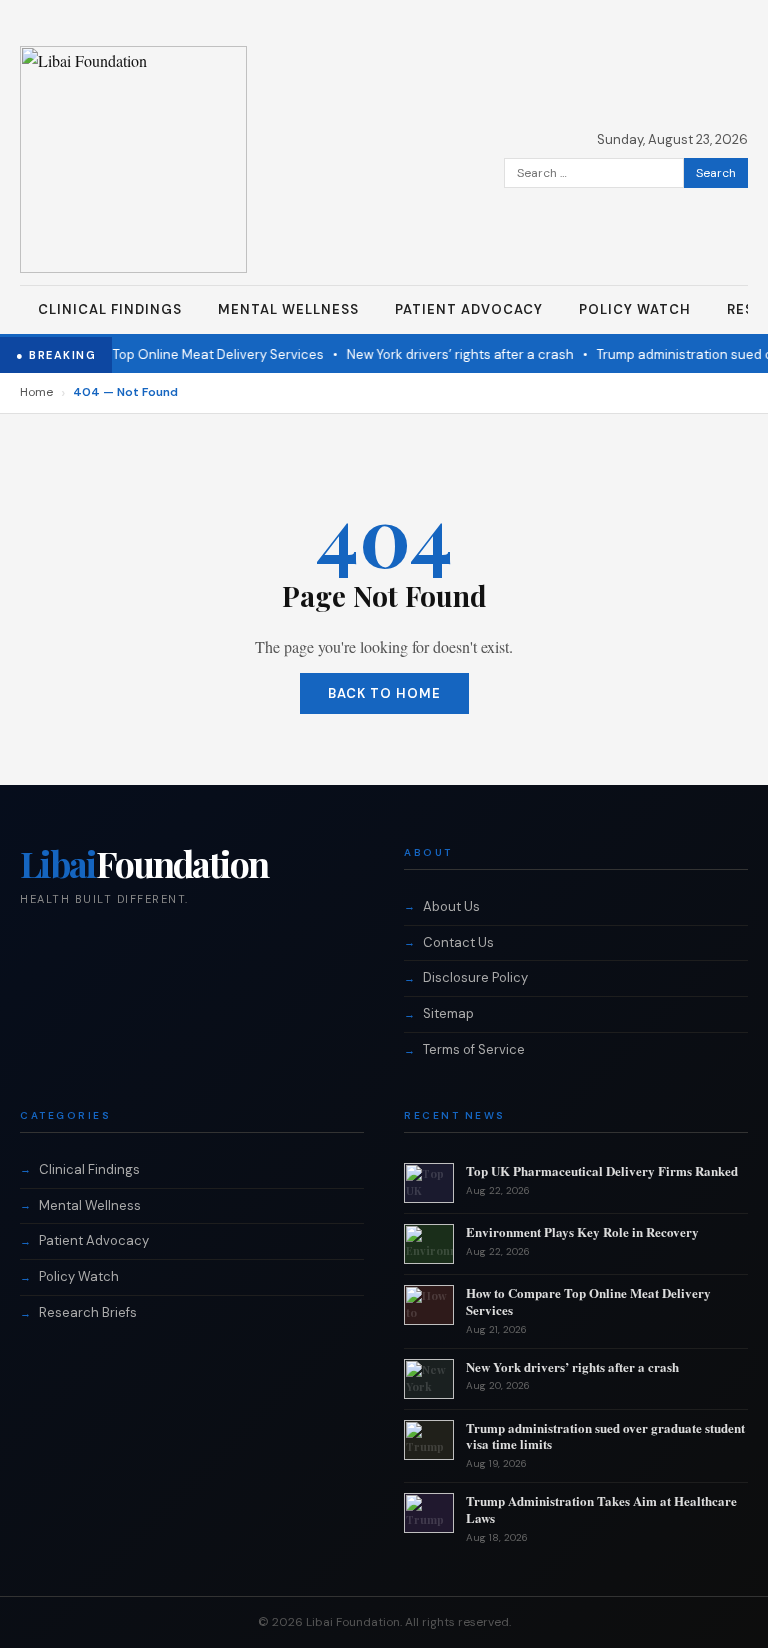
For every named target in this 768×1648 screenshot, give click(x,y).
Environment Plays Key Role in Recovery (582, 1231)
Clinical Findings (110, 309)
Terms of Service (474, 1049)
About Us (451, 906)
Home (36, 392)
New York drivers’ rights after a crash (447, 354)
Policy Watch (635, 309)
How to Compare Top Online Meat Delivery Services (588, 1301)
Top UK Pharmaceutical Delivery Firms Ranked (602, 1170)
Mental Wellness (288, 309)
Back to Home (384, 693)
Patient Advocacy (469, 309)
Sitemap (448, 1013)
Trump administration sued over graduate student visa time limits (605, 1436)
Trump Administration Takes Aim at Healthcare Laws (601, 1509)
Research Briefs (88, 1312)
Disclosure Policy (475, 977)
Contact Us (458, 942)
